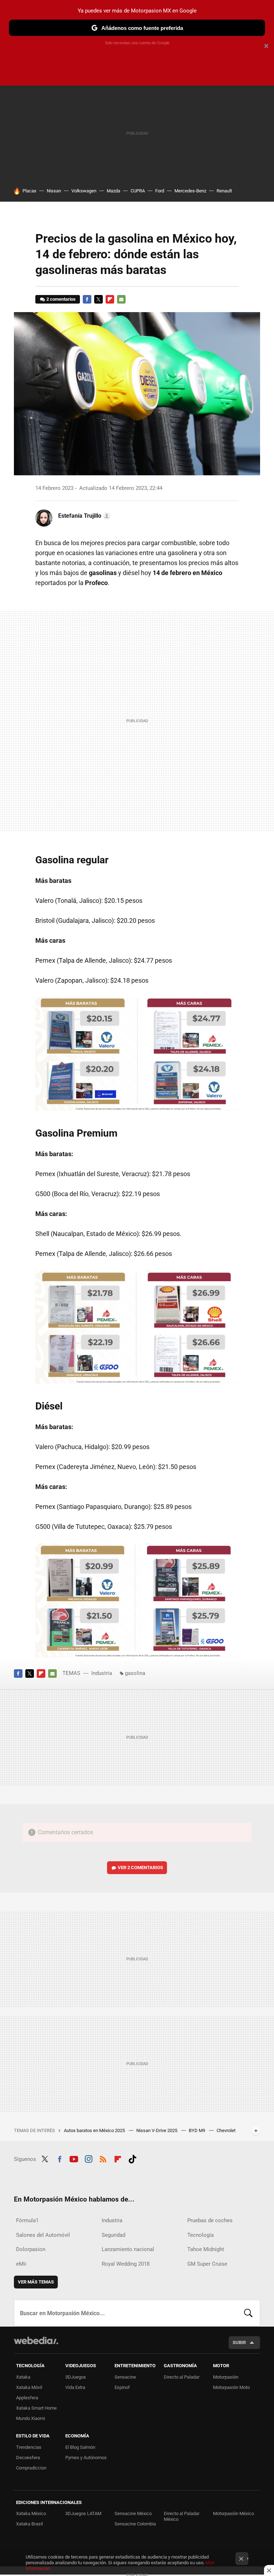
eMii (21, 2264)
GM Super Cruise (207, 2264)
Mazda (113, 191)
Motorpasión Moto (231, 2387)
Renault (224, 191)
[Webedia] (36, 2340)
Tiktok (132, 2158)
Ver (140, 1868)
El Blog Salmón (80, 2447)
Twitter (98, 299)
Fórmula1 (27, 2220)
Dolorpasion (31, 2249)
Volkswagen (84, 191)
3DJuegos (76, 2377)
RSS (103, 2158)
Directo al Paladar (182, 2377)
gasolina (135, 1673)
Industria (102, 1673)
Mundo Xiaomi (31, 2418)
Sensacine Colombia (135, 2524)
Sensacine (125, 2377)
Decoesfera (28, 2458)
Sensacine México (133, 2513)
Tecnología (201, 2235)
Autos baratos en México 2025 (95, 2130)
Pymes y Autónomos (86, 2458)
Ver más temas (36, 2282)
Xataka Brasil (29, 2524)
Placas (29, 191)
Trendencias (29, 2447)
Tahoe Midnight (206, 2249)
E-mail (121, 299)
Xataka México (31, 2513)
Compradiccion (31, 2468)
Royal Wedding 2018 (126, 2264)
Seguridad (113, 2235)
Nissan (54, 191)
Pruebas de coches (210, 2220)
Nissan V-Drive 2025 (157, 2130)
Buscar (248, 2313)
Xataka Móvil (29, 2387)
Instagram (88, 2158)
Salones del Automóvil (43, 2235)
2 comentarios (61, 299)
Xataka (23, 2377)
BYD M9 (197, 2130)
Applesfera (27, 2398)
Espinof (122, 2387)
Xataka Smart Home (36, 2408)
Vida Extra (75, 2387)
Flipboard (110, 299)
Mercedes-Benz (190, 191)
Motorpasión (226, 2377)
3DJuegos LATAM (83, 2513)
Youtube (74, 2158)
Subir (239, 2342)
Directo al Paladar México (182, 2516)
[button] (83, 516)
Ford (160, 191)
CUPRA (138, 191)
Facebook (87, 299)
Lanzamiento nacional (128, 2249)
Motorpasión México (234, 2513)
